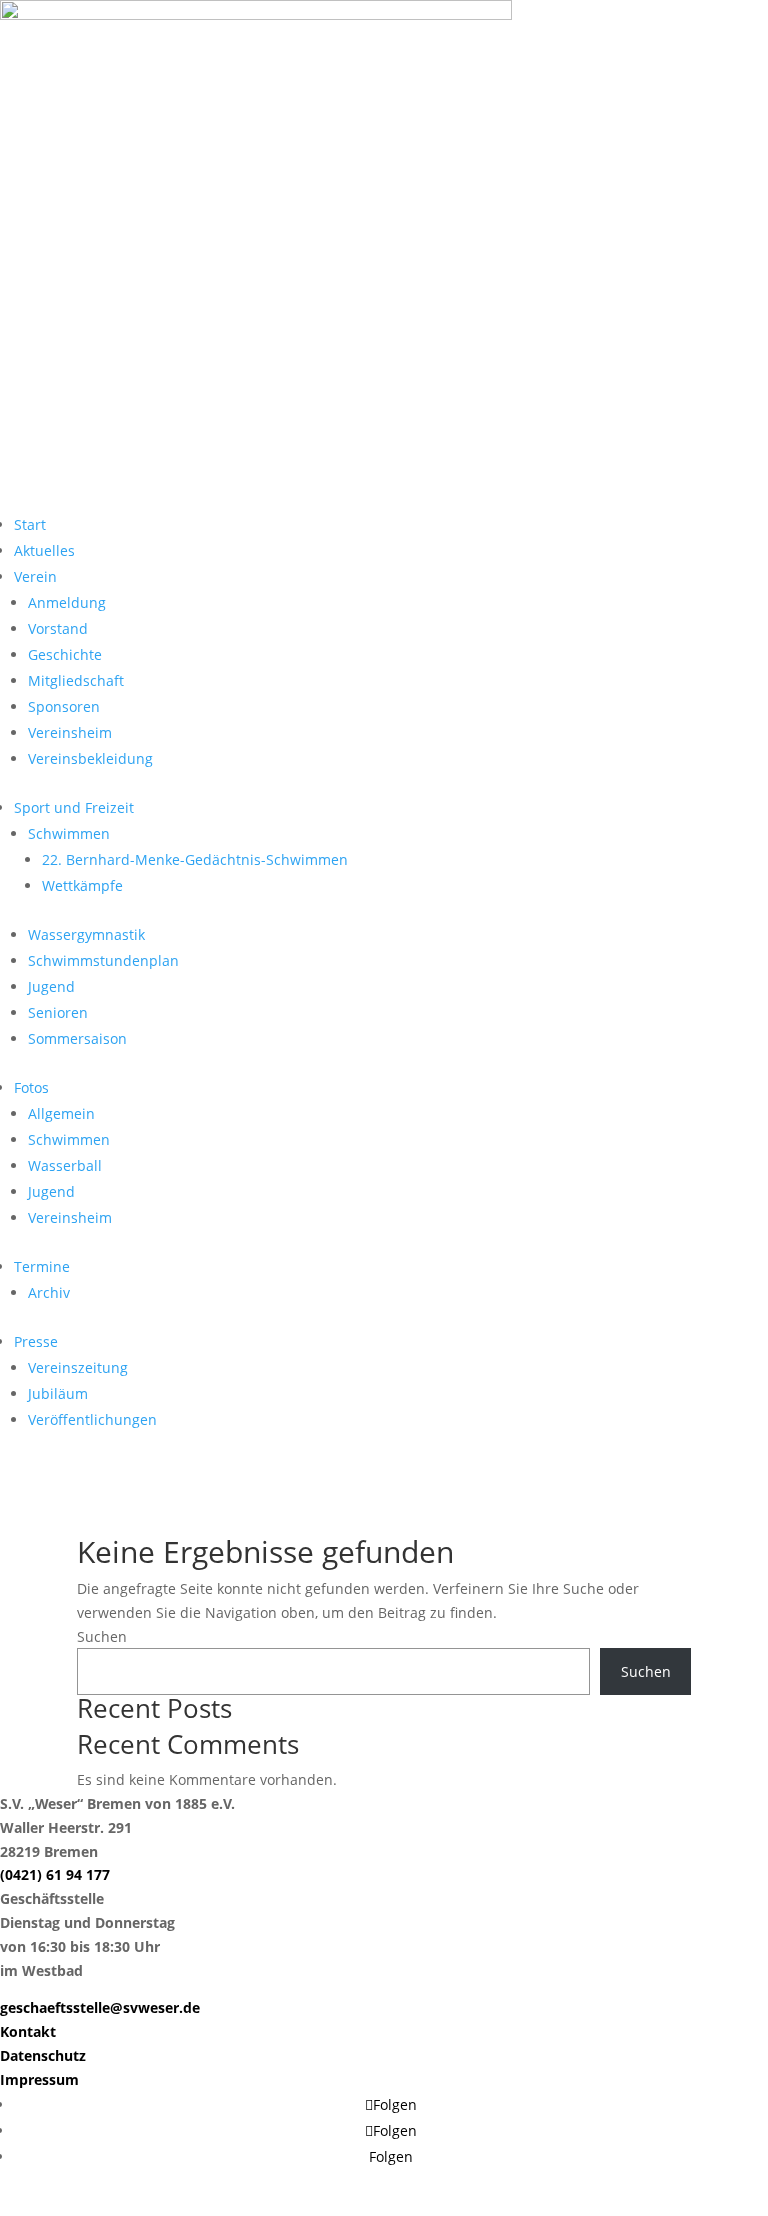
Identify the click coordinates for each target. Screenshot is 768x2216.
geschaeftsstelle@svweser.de (100, 2007)
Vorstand (58, 628)
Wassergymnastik (86, 934)
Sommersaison (77, 1038)
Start (30, 524)
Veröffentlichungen (92, 1419)
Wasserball (65, 1165)
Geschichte (65, 654)
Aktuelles (44, 550)
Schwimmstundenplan (103, 960)
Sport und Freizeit (74, 807)
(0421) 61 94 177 (55, 1874)
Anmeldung (67, 602)
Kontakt (28, 2031)
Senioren (58, 1012)
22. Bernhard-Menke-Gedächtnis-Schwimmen (195, 859)
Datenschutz (43, 2055)
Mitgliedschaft (76, 680)
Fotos (31, 1087)
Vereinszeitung (78, 1367)
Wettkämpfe (82, 885)
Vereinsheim (70, 732)
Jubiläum (58, 1393)
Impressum (39, 2079)
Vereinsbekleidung (90, 758)
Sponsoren (64, 706)
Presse (36, 1341)
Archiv (49, 1292)
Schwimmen (69, 833)
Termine (42, 1266)
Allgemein (61, 1113)
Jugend (51, 986)
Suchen (102, 1636)
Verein (35, 576)
